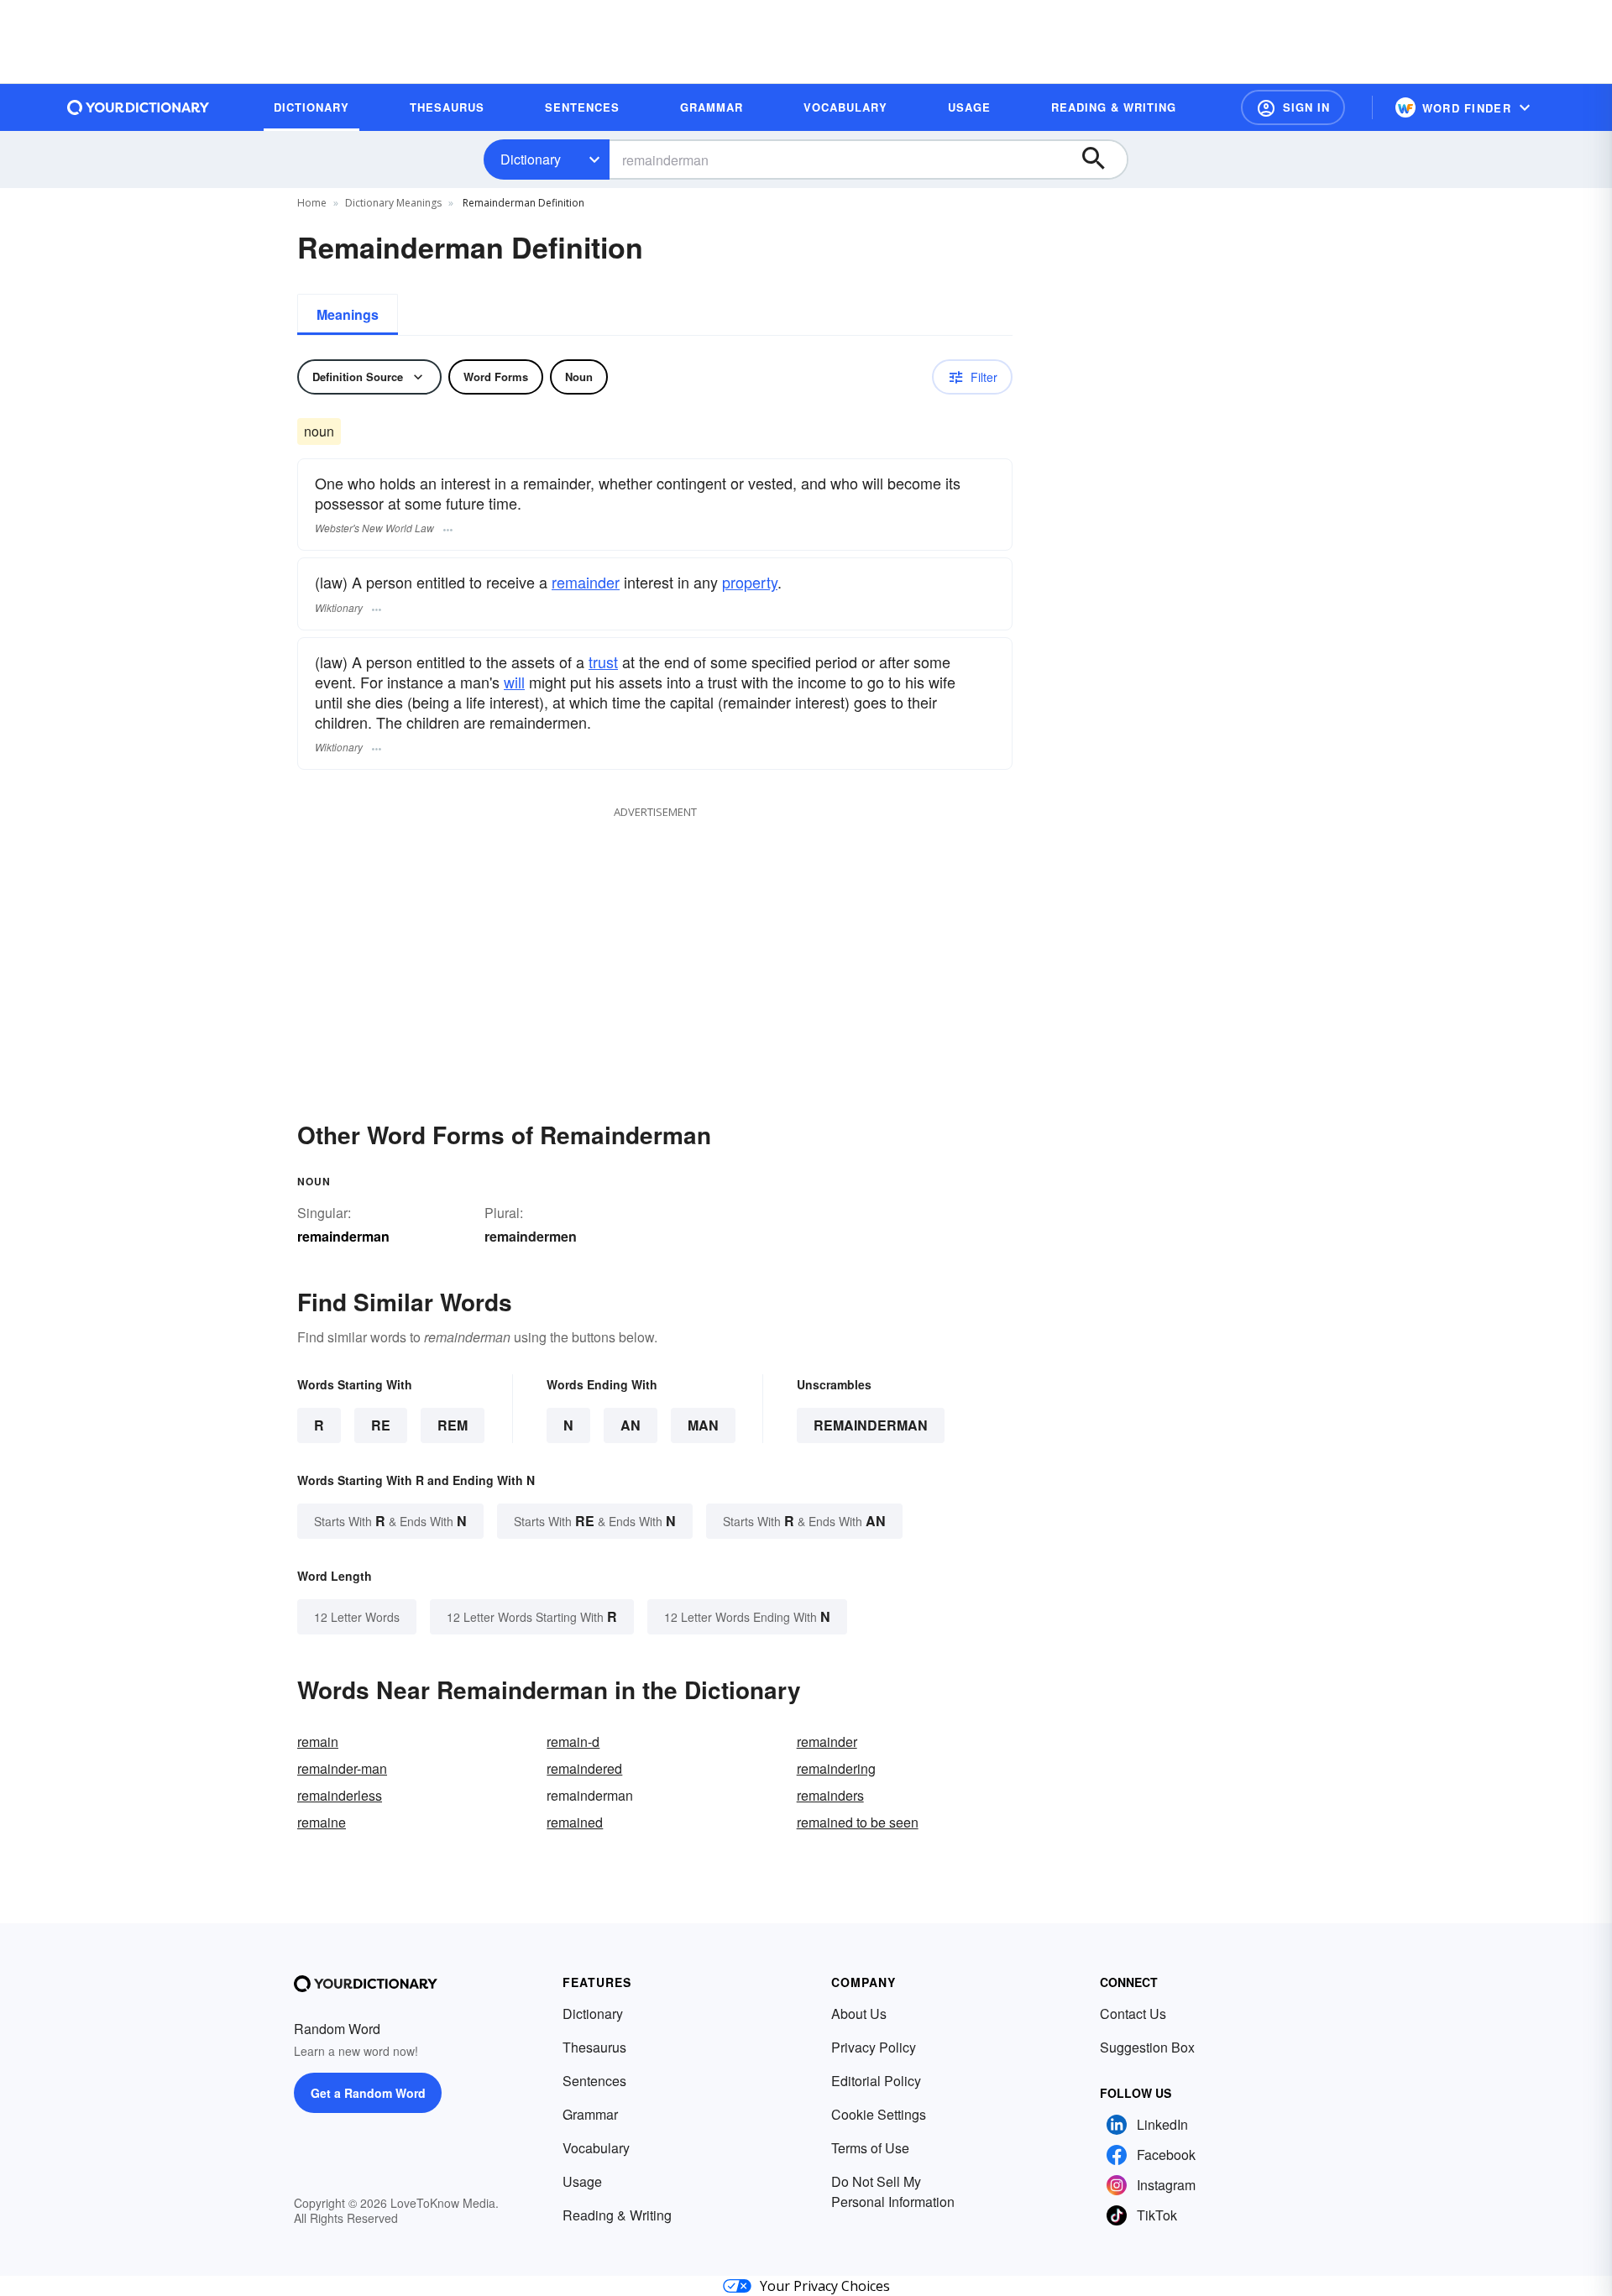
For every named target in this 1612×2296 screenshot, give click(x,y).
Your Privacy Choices (825, 2286)
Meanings (348, 314)
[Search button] (1102, 160)
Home (312, 203)
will (514, 682)
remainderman (871, 1425)
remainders (830, 1795)
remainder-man (342, 1768)
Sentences (594, 2081)
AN (631, 1425)
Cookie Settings (879, 2114)
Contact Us (1133, 2014)
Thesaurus (594, 2047)
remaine (322, 1822)
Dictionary (531, 159)
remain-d (573, 1742)
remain (318, 1742)
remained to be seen (858, 1822)
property (750, 582)
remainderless (340, 1795)
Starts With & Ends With (390, 1521)
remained (575, 1822)
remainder (586, 582)
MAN (703, 1425)
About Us (859, 2014)
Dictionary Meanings (393, 203)
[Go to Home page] (139, 107)
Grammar (590, 2114)
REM (453, 1425)
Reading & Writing (617, 2215)
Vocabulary (596, 2148)
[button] (1293, 107)
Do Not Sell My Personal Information (893, 2191)
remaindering (836, 1768)
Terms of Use (870, 2148)
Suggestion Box (1147, 2047)
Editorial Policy (876, 2081)
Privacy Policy (874, 2047)
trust (603, 662)
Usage (582, 2181)
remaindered (584, 1768)
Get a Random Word (368, 2093)
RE (381, 1425)
